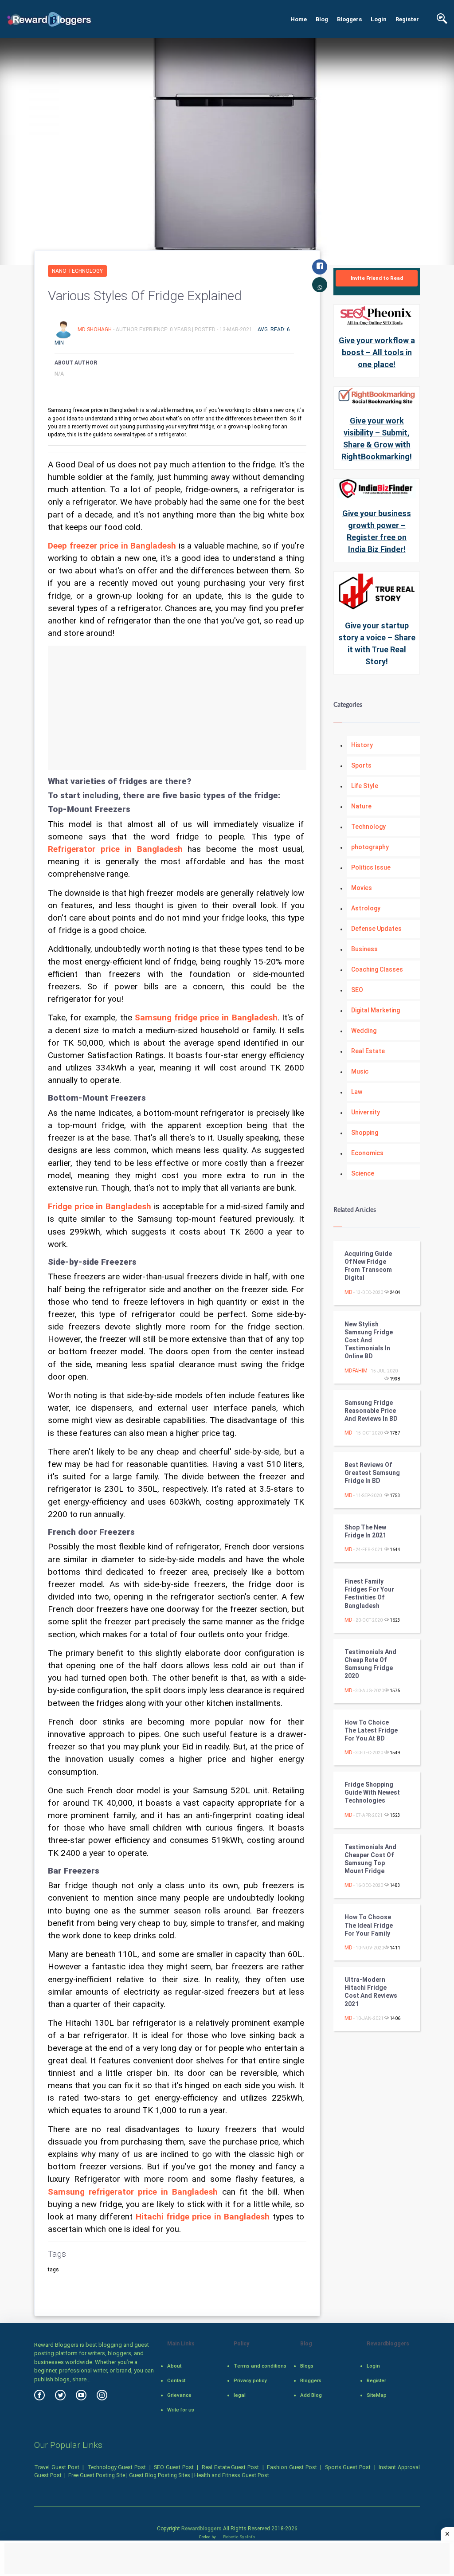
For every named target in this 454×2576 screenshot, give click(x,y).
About (174, 2366)
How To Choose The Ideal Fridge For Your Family (369, 1925)
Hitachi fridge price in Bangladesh (203, 2217)
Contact (176, 2380)
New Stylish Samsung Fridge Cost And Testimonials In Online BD (369, 1340)
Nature (361, 806)
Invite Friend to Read (377, 278)
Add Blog (311, 2395)
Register (407, 19)
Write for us (181, 2410)
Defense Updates (376, 929)
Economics (367, 1153)
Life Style (365, 786)
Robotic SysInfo (239, 2537)
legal (240, 2395)
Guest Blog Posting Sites (160, 2475)
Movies (362, 888)
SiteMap (377, 2395)
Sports (361, 765)
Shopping (365, 1133)
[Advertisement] (177, 708)
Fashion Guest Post (292, 2467)
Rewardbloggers (202, 2529)
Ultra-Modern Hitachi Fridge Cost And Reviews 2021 (371, 1992)
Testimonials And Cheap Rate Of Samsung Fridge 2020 (370, 1664)
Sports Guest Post (348, 2467)
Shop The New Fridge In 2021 (365, 1531)
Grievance (179, 2395)
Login (379, 19)
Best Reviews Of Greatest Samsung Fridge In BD (372, 1473)
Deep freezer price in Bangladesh (112, 546)
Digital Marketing (376, 1010)
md (348, 1292)
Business (364, 949)
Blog (322, 19)
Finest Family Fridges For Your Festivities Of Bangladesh (369, 1594)
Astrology (366, 908)
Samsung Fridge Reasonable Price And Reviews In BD (371, 1411)
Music (360, 1071)
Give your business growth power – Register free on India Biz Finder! (377, 531)
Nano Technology (77, 271)
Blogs (307, 2366)
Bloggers (349, 19)
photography (370, 847)
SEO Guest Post (174, 2467)
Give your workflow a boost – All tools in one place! (377, 352)
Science (363, 1173)
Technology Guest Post (117, 2467)
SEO (357, 990)
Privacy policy (250, 2380)
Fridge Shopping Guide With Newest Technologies (372, 1792)
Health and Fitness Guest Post (232, 2475)
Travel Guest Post (57, 2467)
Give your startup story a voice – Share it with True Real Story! (377, 643)
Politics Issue (371, 867)
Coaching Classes (377, 969)
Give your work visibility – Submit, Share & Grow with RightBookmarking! (377, 439)
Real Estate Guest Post (230, 2467)
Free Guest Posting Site (97, 2475)
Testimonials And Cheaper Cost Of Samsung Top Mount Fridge (370, 1859)
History (362, 745)
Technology (368, 827)
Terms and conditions (260, 2366)
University (366, 1112)
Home (299, 19)
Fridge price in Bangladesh (100, 1207)
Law (357, 1092)
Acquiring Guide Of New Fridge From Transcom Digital (368, 1266)
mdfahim (356, 1371)
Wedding (364, 1031)
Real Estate (368, 1051)
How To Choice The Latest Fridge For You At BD (371, 1730)
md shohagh (95, 329)
